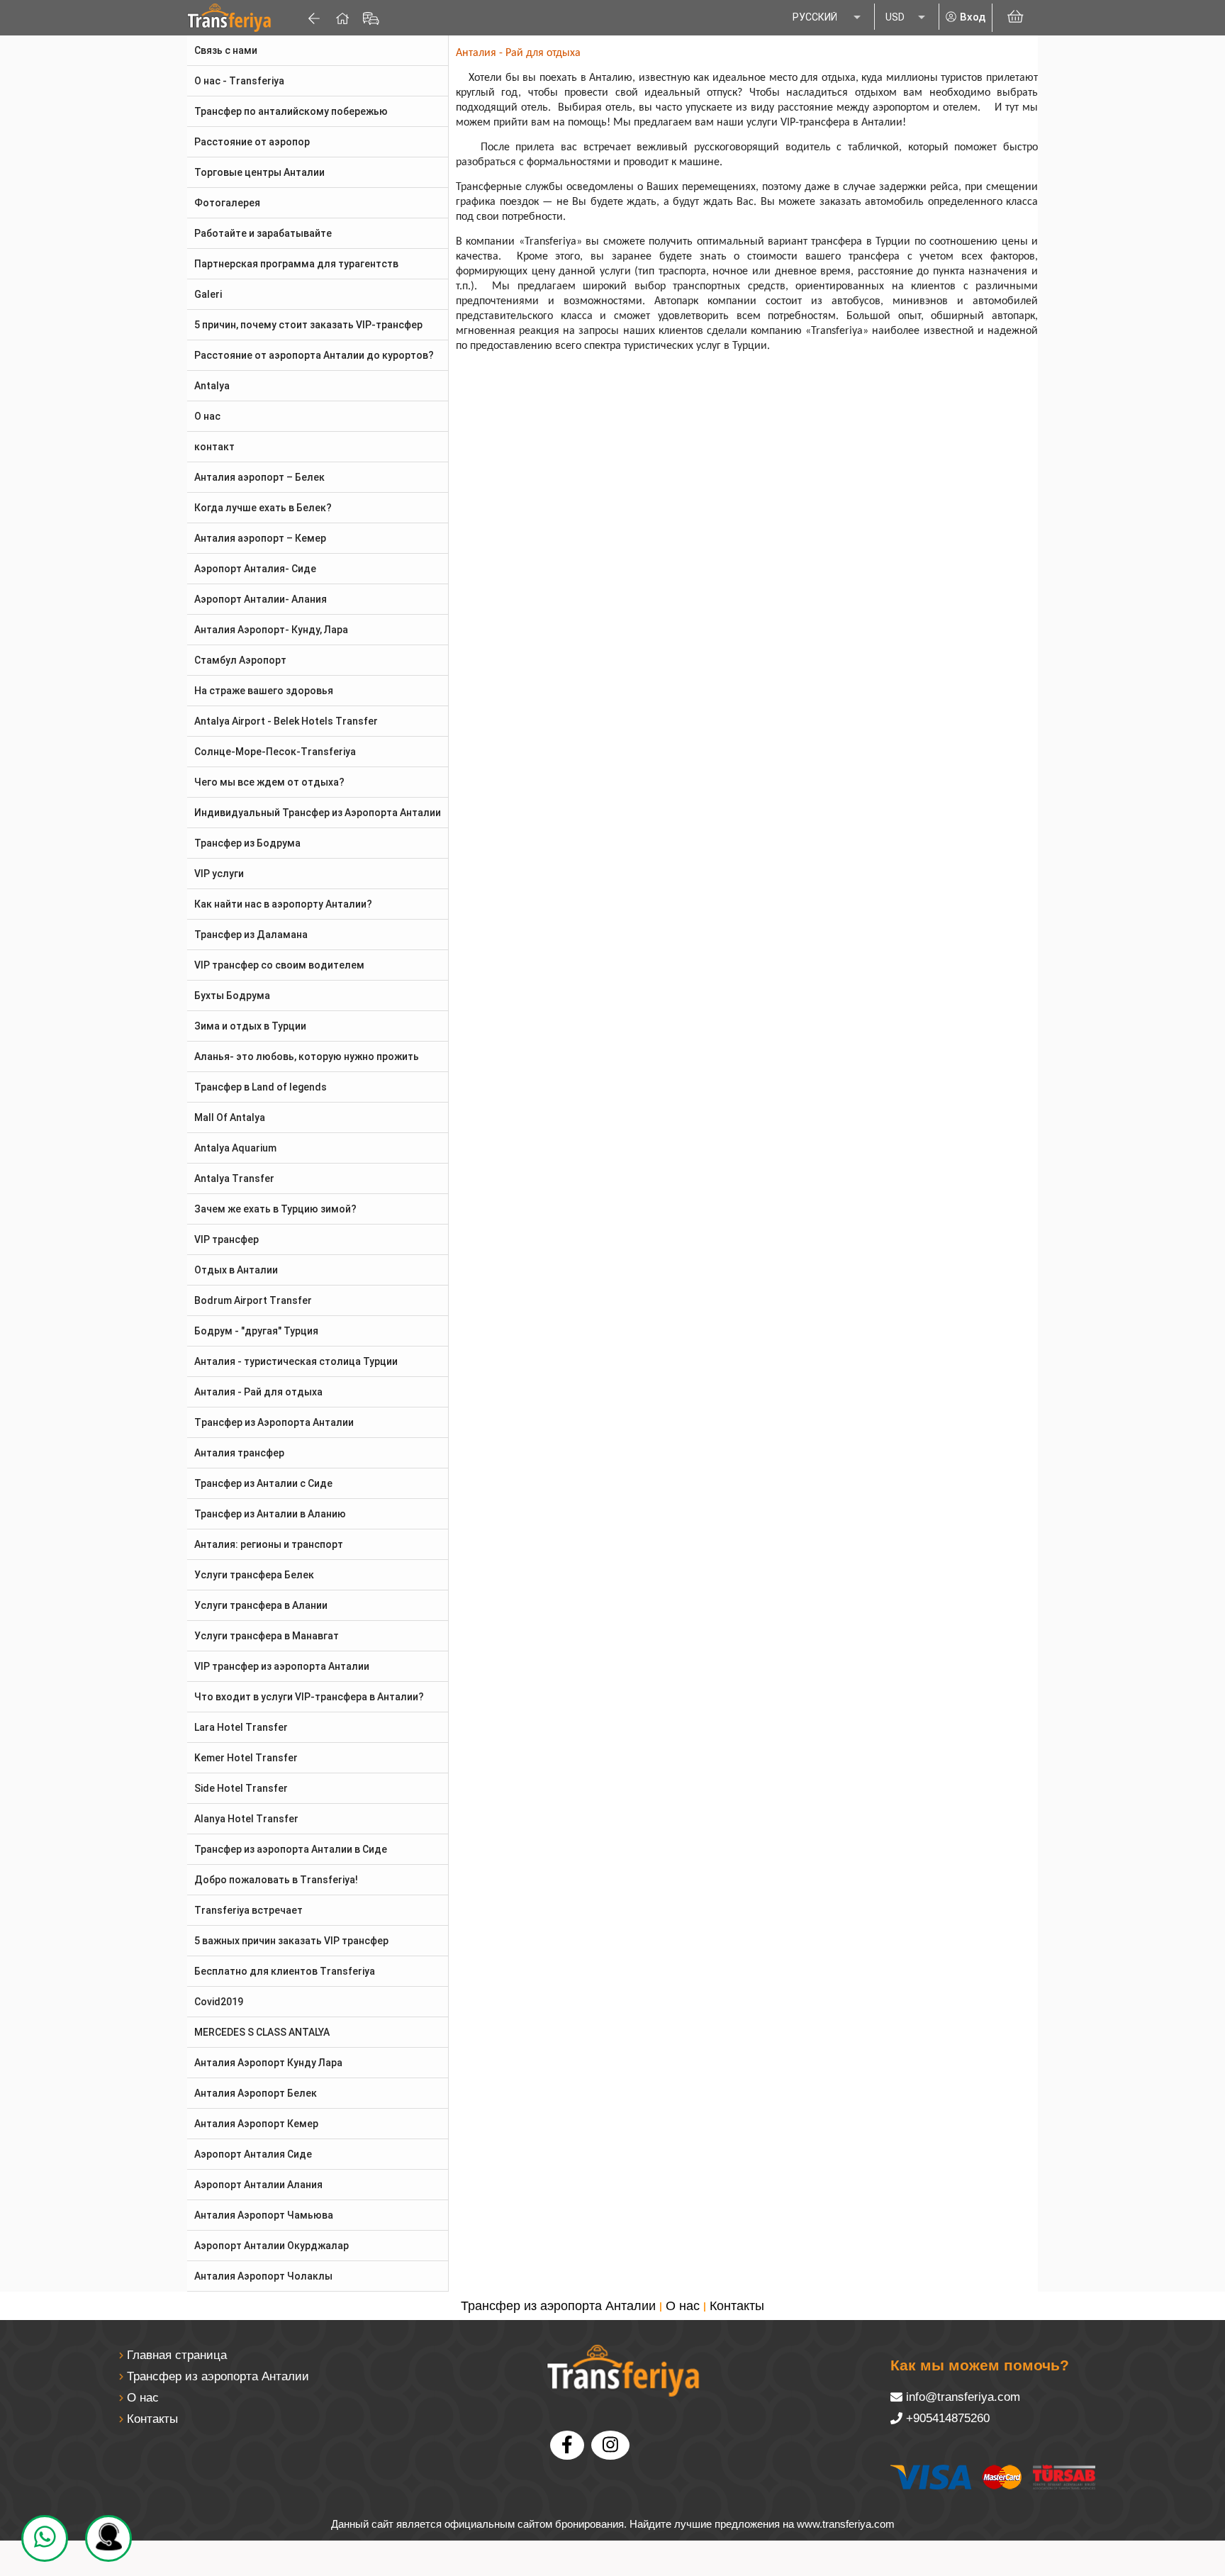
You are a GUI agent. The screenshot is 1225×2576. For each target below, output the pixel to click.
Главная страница (177, 2355)
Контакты (737, 2306)
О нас (683, 2306)
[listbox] (828, 18)
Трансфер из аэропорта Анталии (558, 2306)
